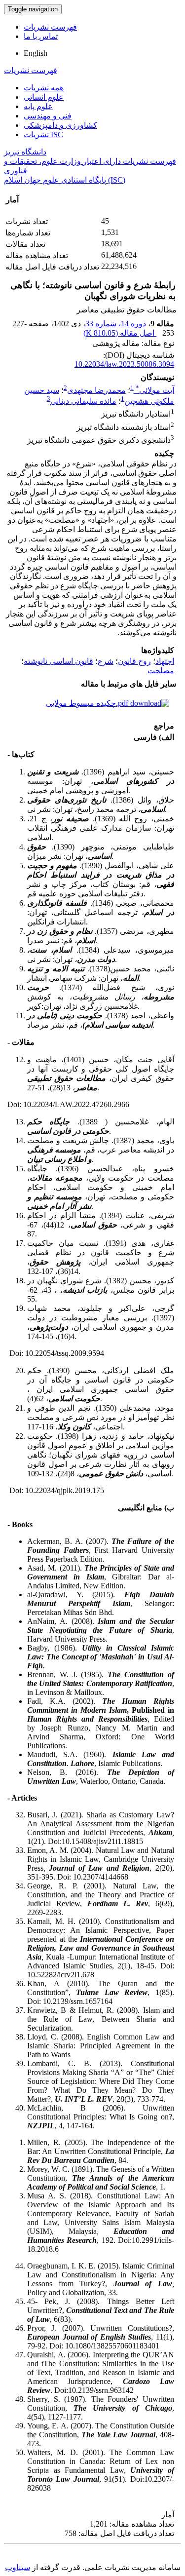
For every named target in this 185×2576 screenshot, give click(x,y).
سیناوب (18, 2567)
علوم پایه (38, 106)
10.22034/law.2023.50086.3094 (124, 364)
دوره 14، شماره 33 (116, 324)
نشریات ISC (43, 135)
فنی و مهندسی (48, 116)
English (36, 53)
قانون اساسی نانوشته (58, 661)
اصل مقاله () (120, 333)
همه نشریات (44, 88)
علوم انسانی (44, 97)
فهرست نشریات (50, 27)
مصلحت (161, 671)
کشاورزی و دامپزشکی (60, 125)
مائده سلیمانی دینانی (83, 401)
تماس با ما (41, 36)
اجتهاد (165, 661)
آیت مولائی (155, 390)
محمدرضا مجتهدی (96, 390)
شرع (106, 661)
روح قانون (134, 661)
